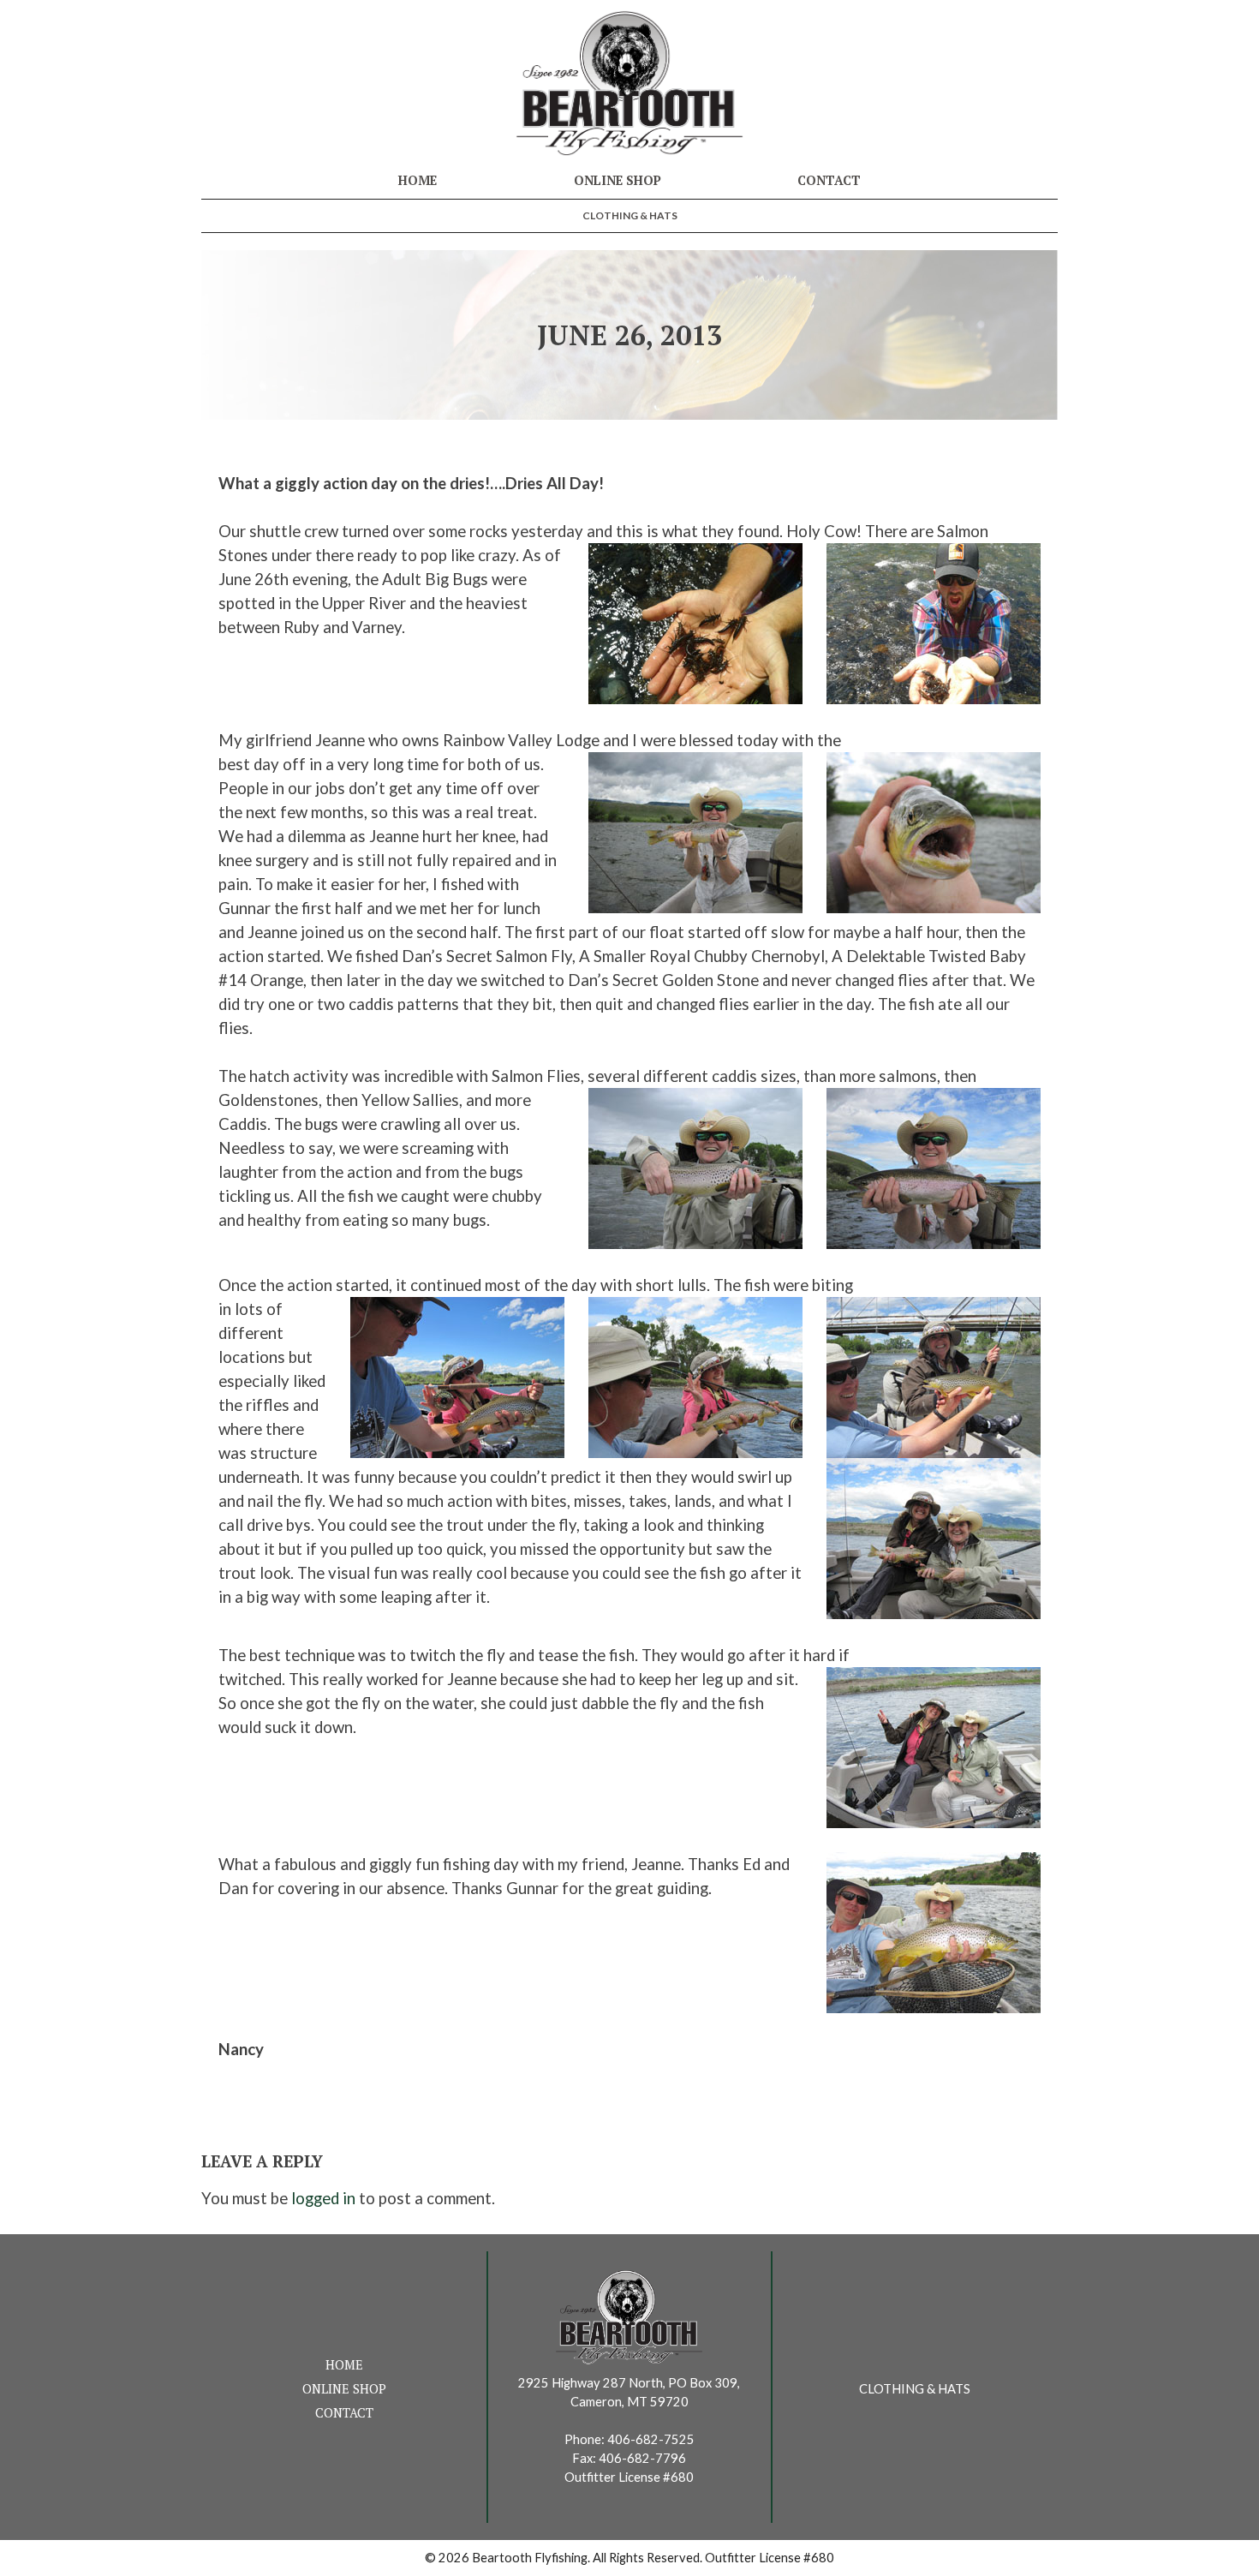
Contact (829, 180)
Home (418, 180)
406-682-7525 (651, 2439)
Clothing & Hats (630, 215)
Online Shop (618, 180)
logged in (323, 2198)
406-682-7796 (642, 2458)
